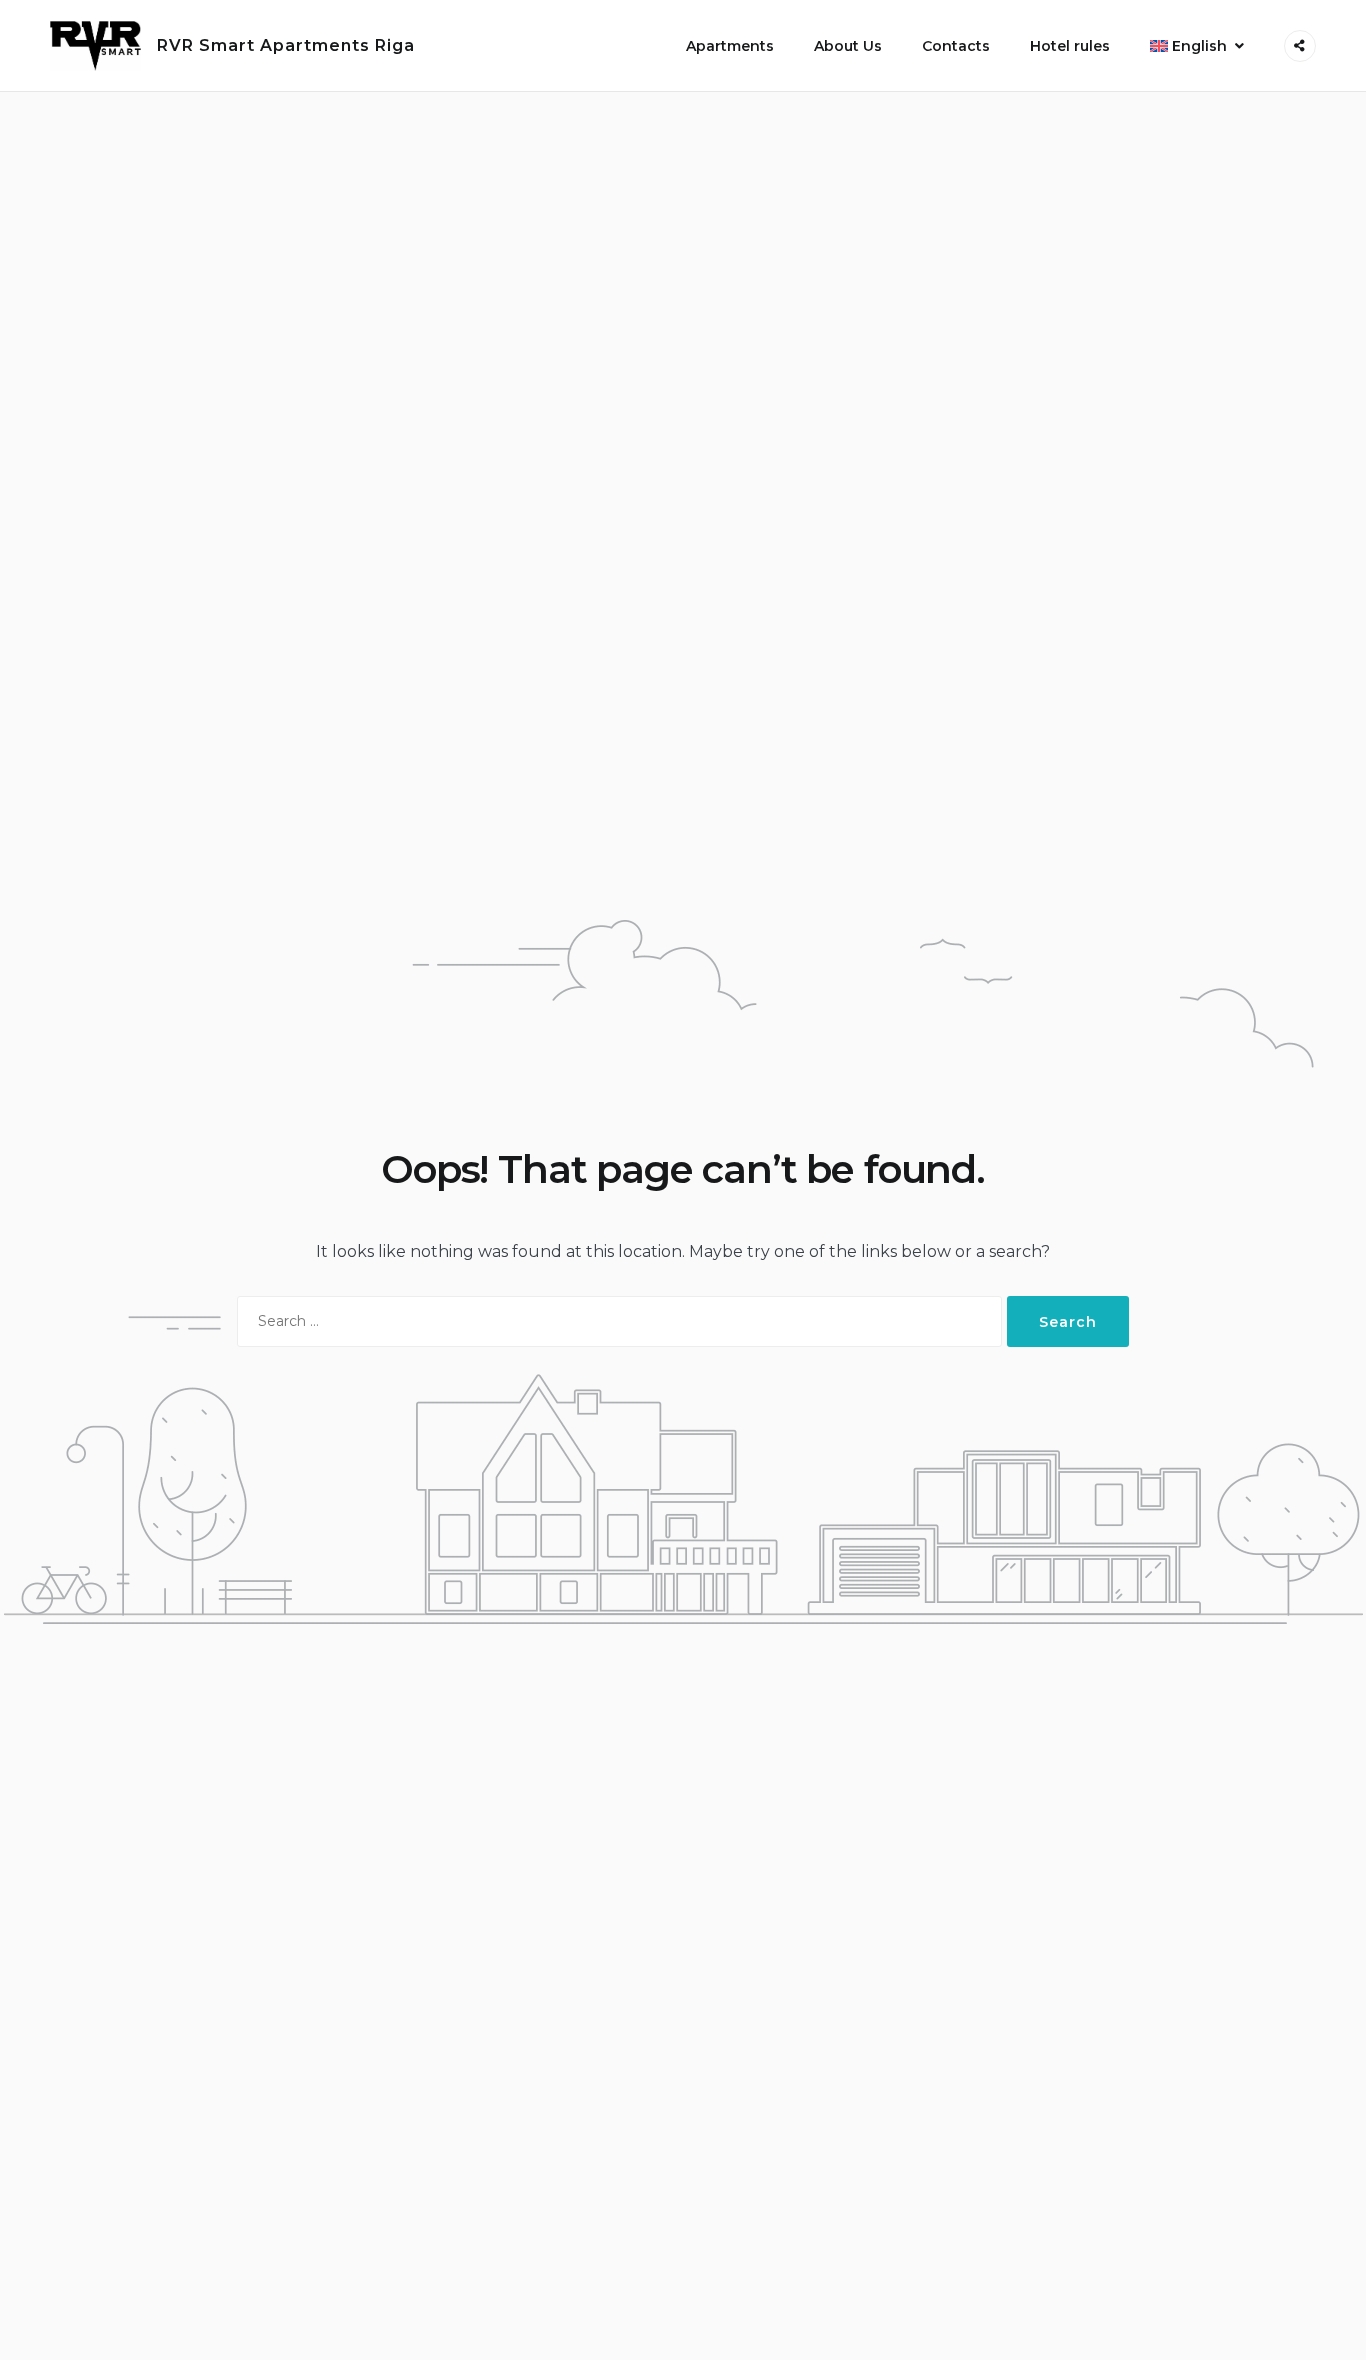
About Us (848, 46)
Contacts (956, 46)
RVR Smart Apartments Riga (286, 45)
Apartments (730, 46)
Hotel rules (1070, 46)
